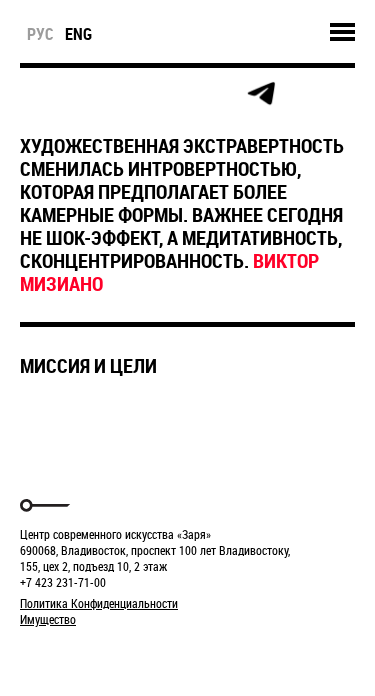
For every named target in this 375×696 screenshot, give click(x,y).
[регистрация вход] (81, 94)
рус (40, 34)
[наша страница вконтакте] (171, 94)
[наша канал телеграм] (261, 94)
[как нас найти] (126, 94)
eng (78, 34)
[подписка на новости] (36, 94)
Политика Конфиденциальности (99, 603)
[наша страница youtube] (216, 94)
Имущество (48, 619)
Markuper (72, 656)
